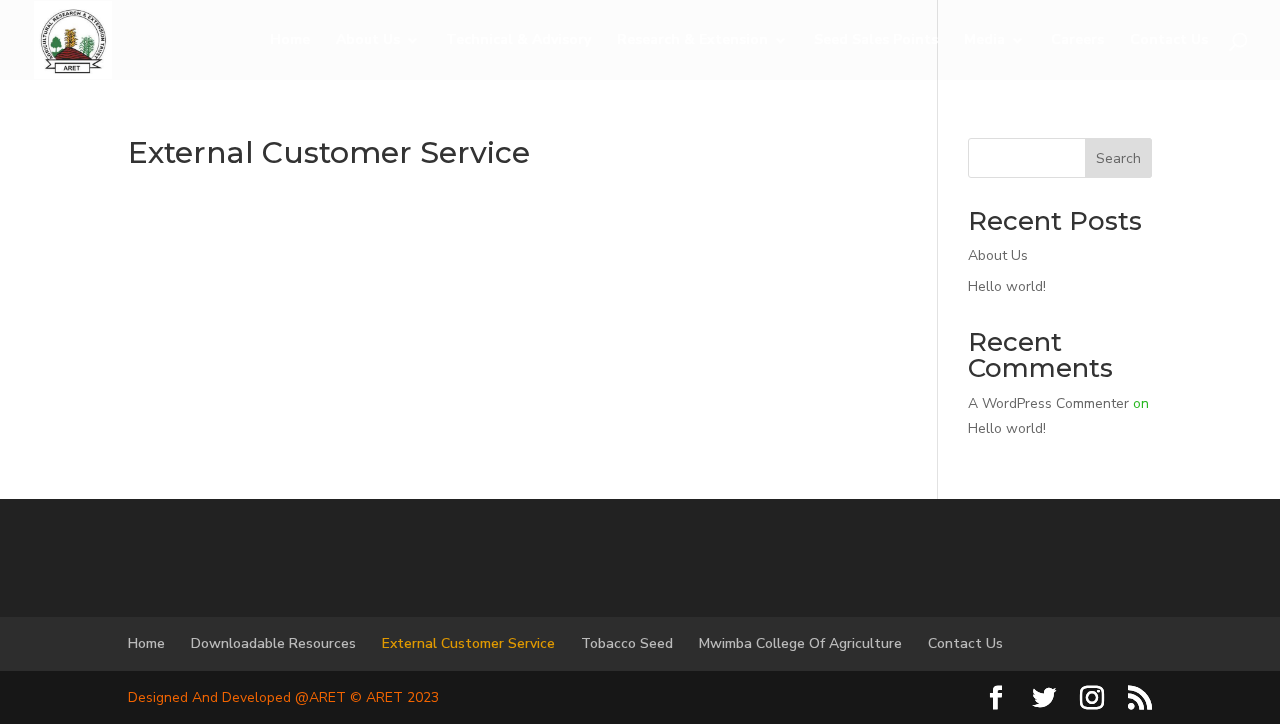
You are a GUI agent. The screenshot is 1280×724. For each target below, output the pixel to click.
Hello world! (1007, 286)
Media (984, 41)
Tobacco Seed (627, 643)
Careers (1077, 41)
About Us (368, 41)
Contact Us (1169, 41)
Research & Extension (692, 41)
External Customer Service (468, 643)
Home (290, 41)
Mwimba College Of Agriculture (800, 643)
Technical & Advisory (518, 41)
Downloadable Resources (273, 643)
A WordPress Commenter (1048, 403)
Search (1118, 158)
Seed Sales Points (876, 41)
